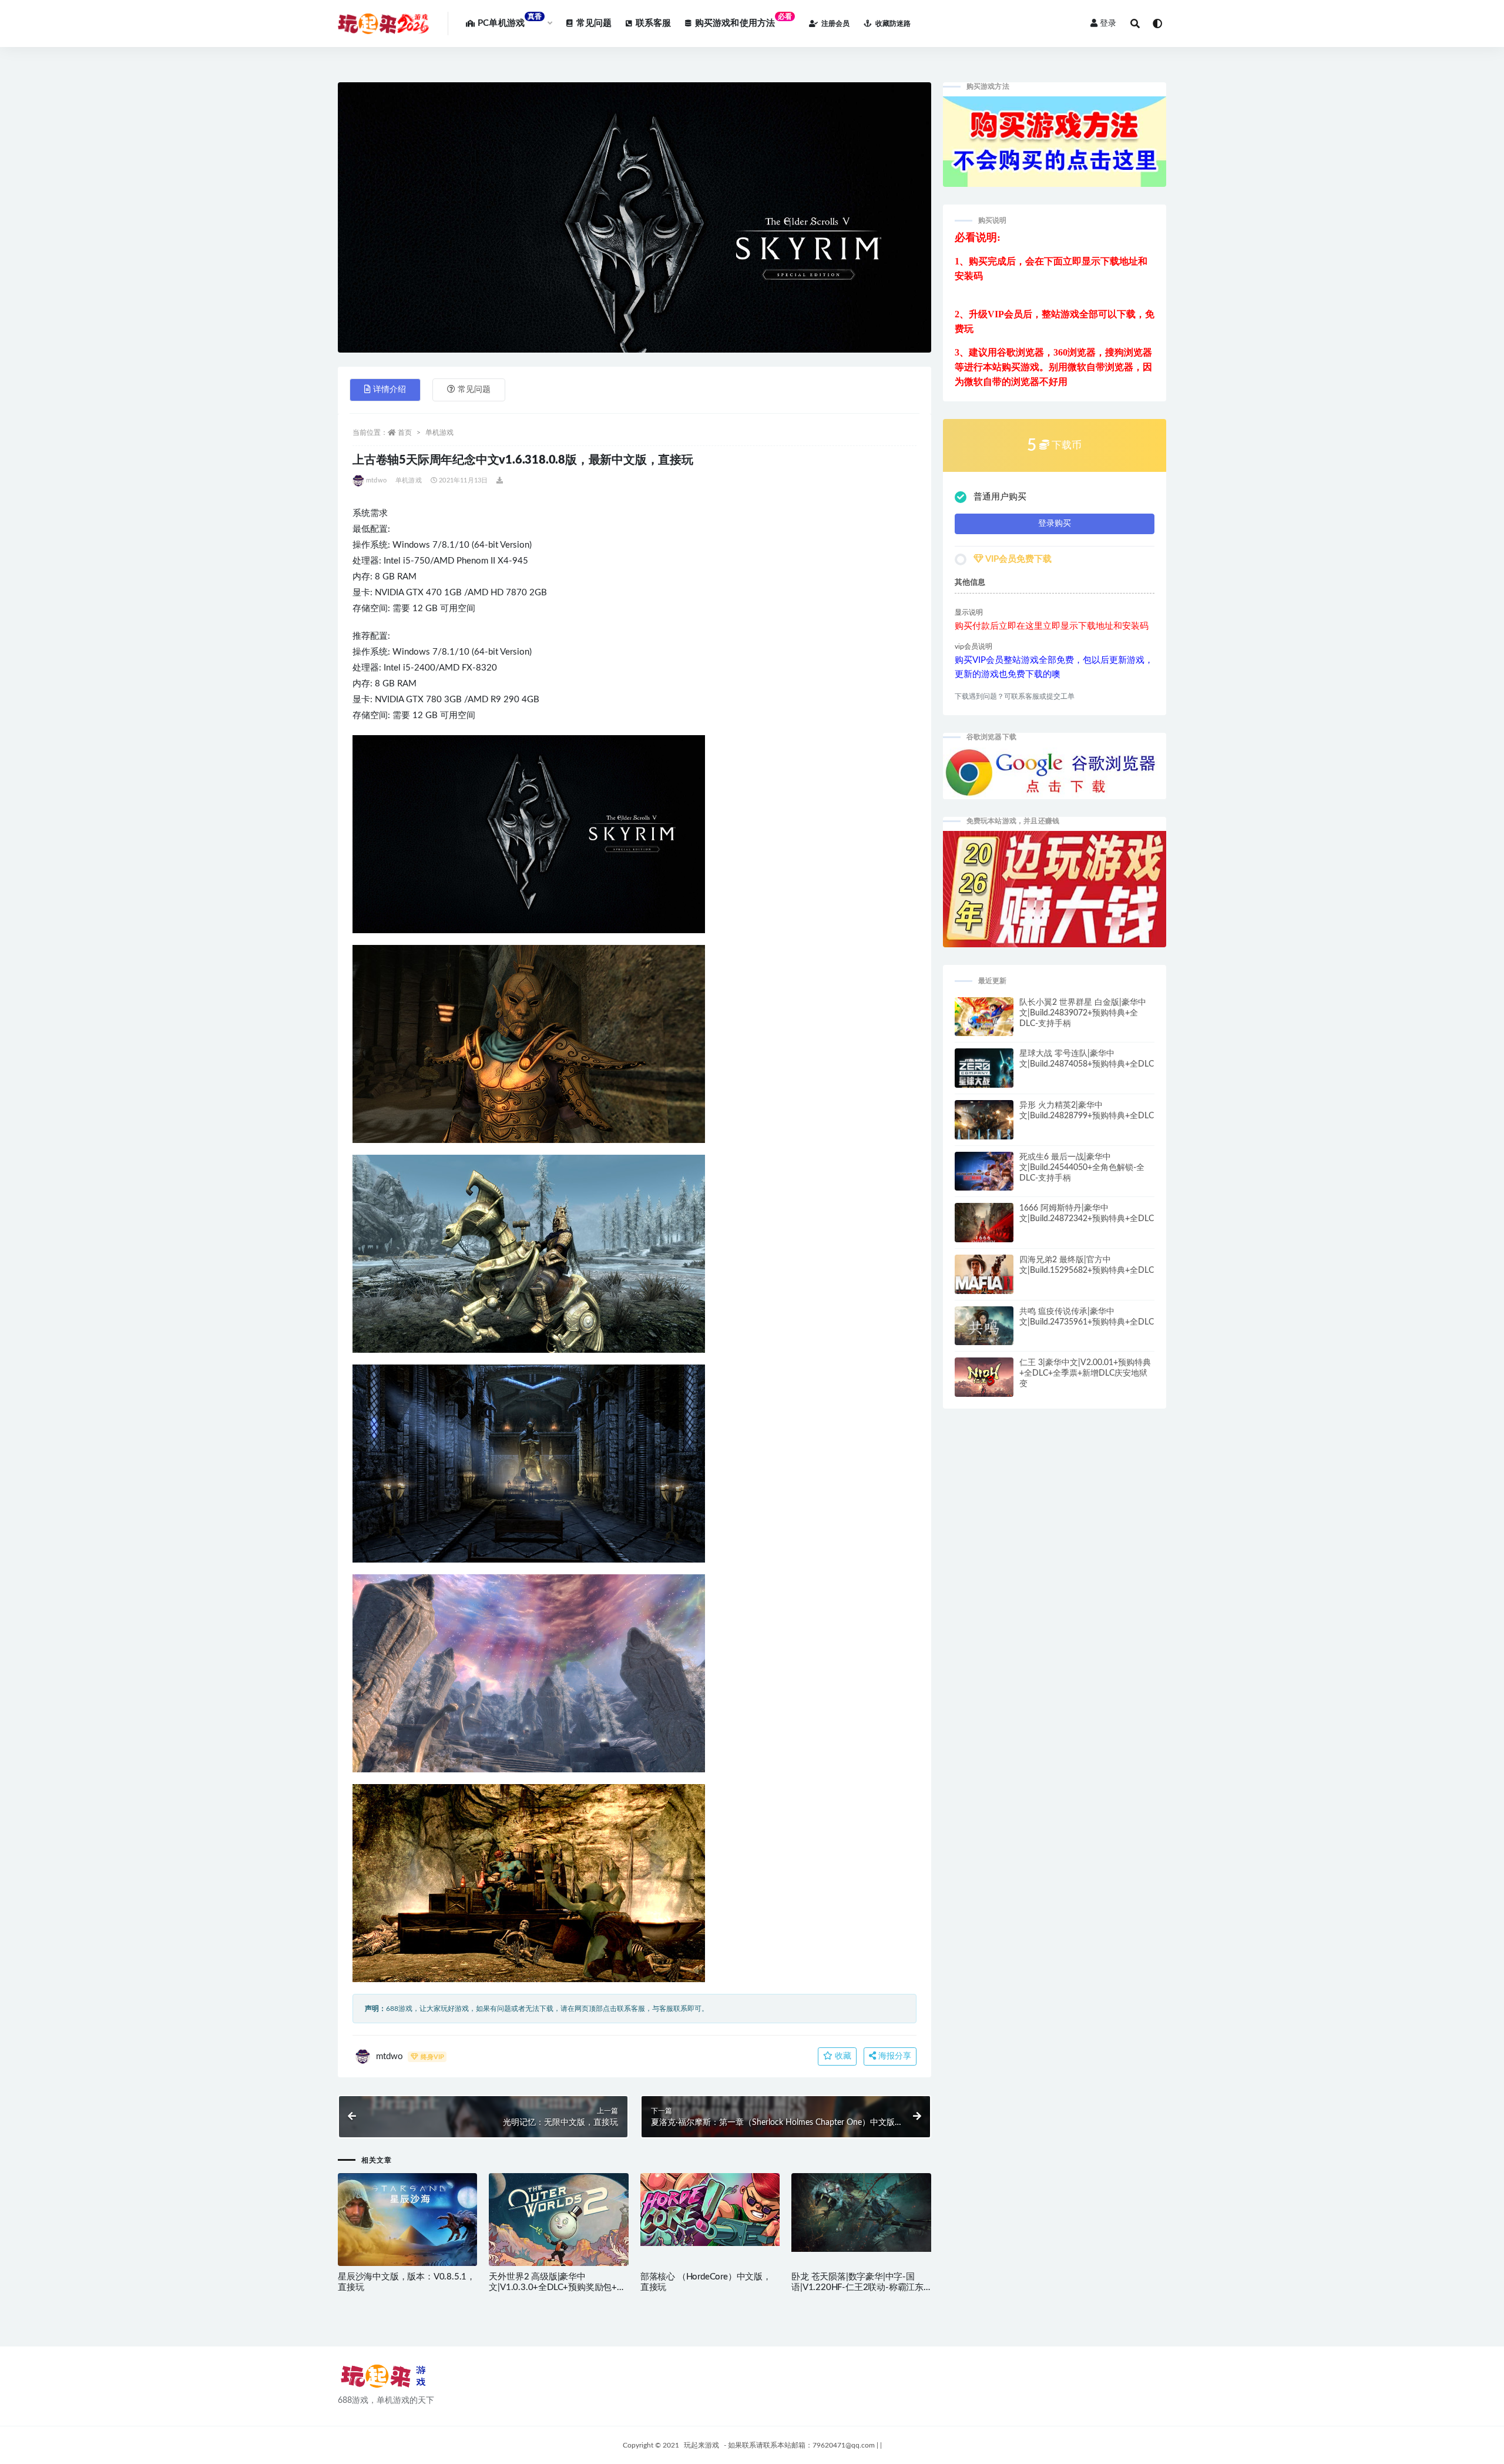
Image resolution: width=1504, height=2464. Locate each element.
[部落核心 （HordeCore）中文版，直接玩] (710, 2210)
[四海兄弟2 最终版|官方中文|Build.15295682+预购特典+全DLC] (984, 1282)
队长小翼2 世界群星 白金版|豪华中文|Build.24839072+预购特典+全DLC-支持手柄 (1083, 1013)
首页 (405, 433)
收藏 (842, 2056)
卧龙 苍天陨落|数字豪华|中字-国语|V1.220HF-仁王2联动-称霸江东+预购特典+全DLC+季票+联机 (857, 2287)
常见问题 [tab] (474, 390)
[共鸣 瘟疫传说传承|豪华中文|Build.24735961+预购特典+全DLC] (984, 1331)
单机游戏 (439, 433)
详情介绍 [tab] (390, 390)
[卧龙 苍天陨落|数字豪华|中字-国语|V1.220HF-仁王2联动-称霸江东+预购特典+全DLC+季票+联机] (861, 2212)
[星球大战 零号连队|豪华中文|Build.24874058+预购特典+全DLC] (984, 1073)
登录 (1108, 24)
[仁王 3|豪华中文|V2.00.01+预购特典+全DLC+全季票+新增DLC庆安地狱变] (984, 1379)
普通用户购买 (1000, 497)
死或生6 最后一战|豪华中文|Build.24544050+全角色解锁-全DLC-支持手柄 (1082, 1168)
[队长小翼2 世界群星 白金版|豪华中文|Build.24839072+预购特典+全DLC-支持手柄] (984, 1023)
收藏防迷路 (893, 24)
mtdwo (376, 480)
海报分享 (894, 2056)
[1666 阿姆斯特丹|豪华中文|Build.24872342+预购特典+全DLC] (984, 1228)
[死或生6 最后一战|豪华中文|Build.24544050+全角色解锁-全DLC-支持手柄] (984, 1176)
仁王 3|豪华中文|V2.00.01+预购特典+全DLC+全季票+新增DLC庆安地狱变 (1085, 1373)
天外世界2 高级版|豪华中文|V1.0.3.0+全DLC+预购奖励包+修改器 (557, 2287)
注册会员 (835, 24)
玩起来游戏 (701, 2445)
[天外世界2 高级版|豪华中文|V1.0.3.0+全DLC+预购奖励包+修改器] (558, 2229)
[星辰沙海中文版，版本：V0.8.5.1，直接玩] (407, 2222)
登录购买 (1055, 524)
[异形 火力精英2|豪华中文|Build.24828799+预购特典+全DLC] (984, 1125)
